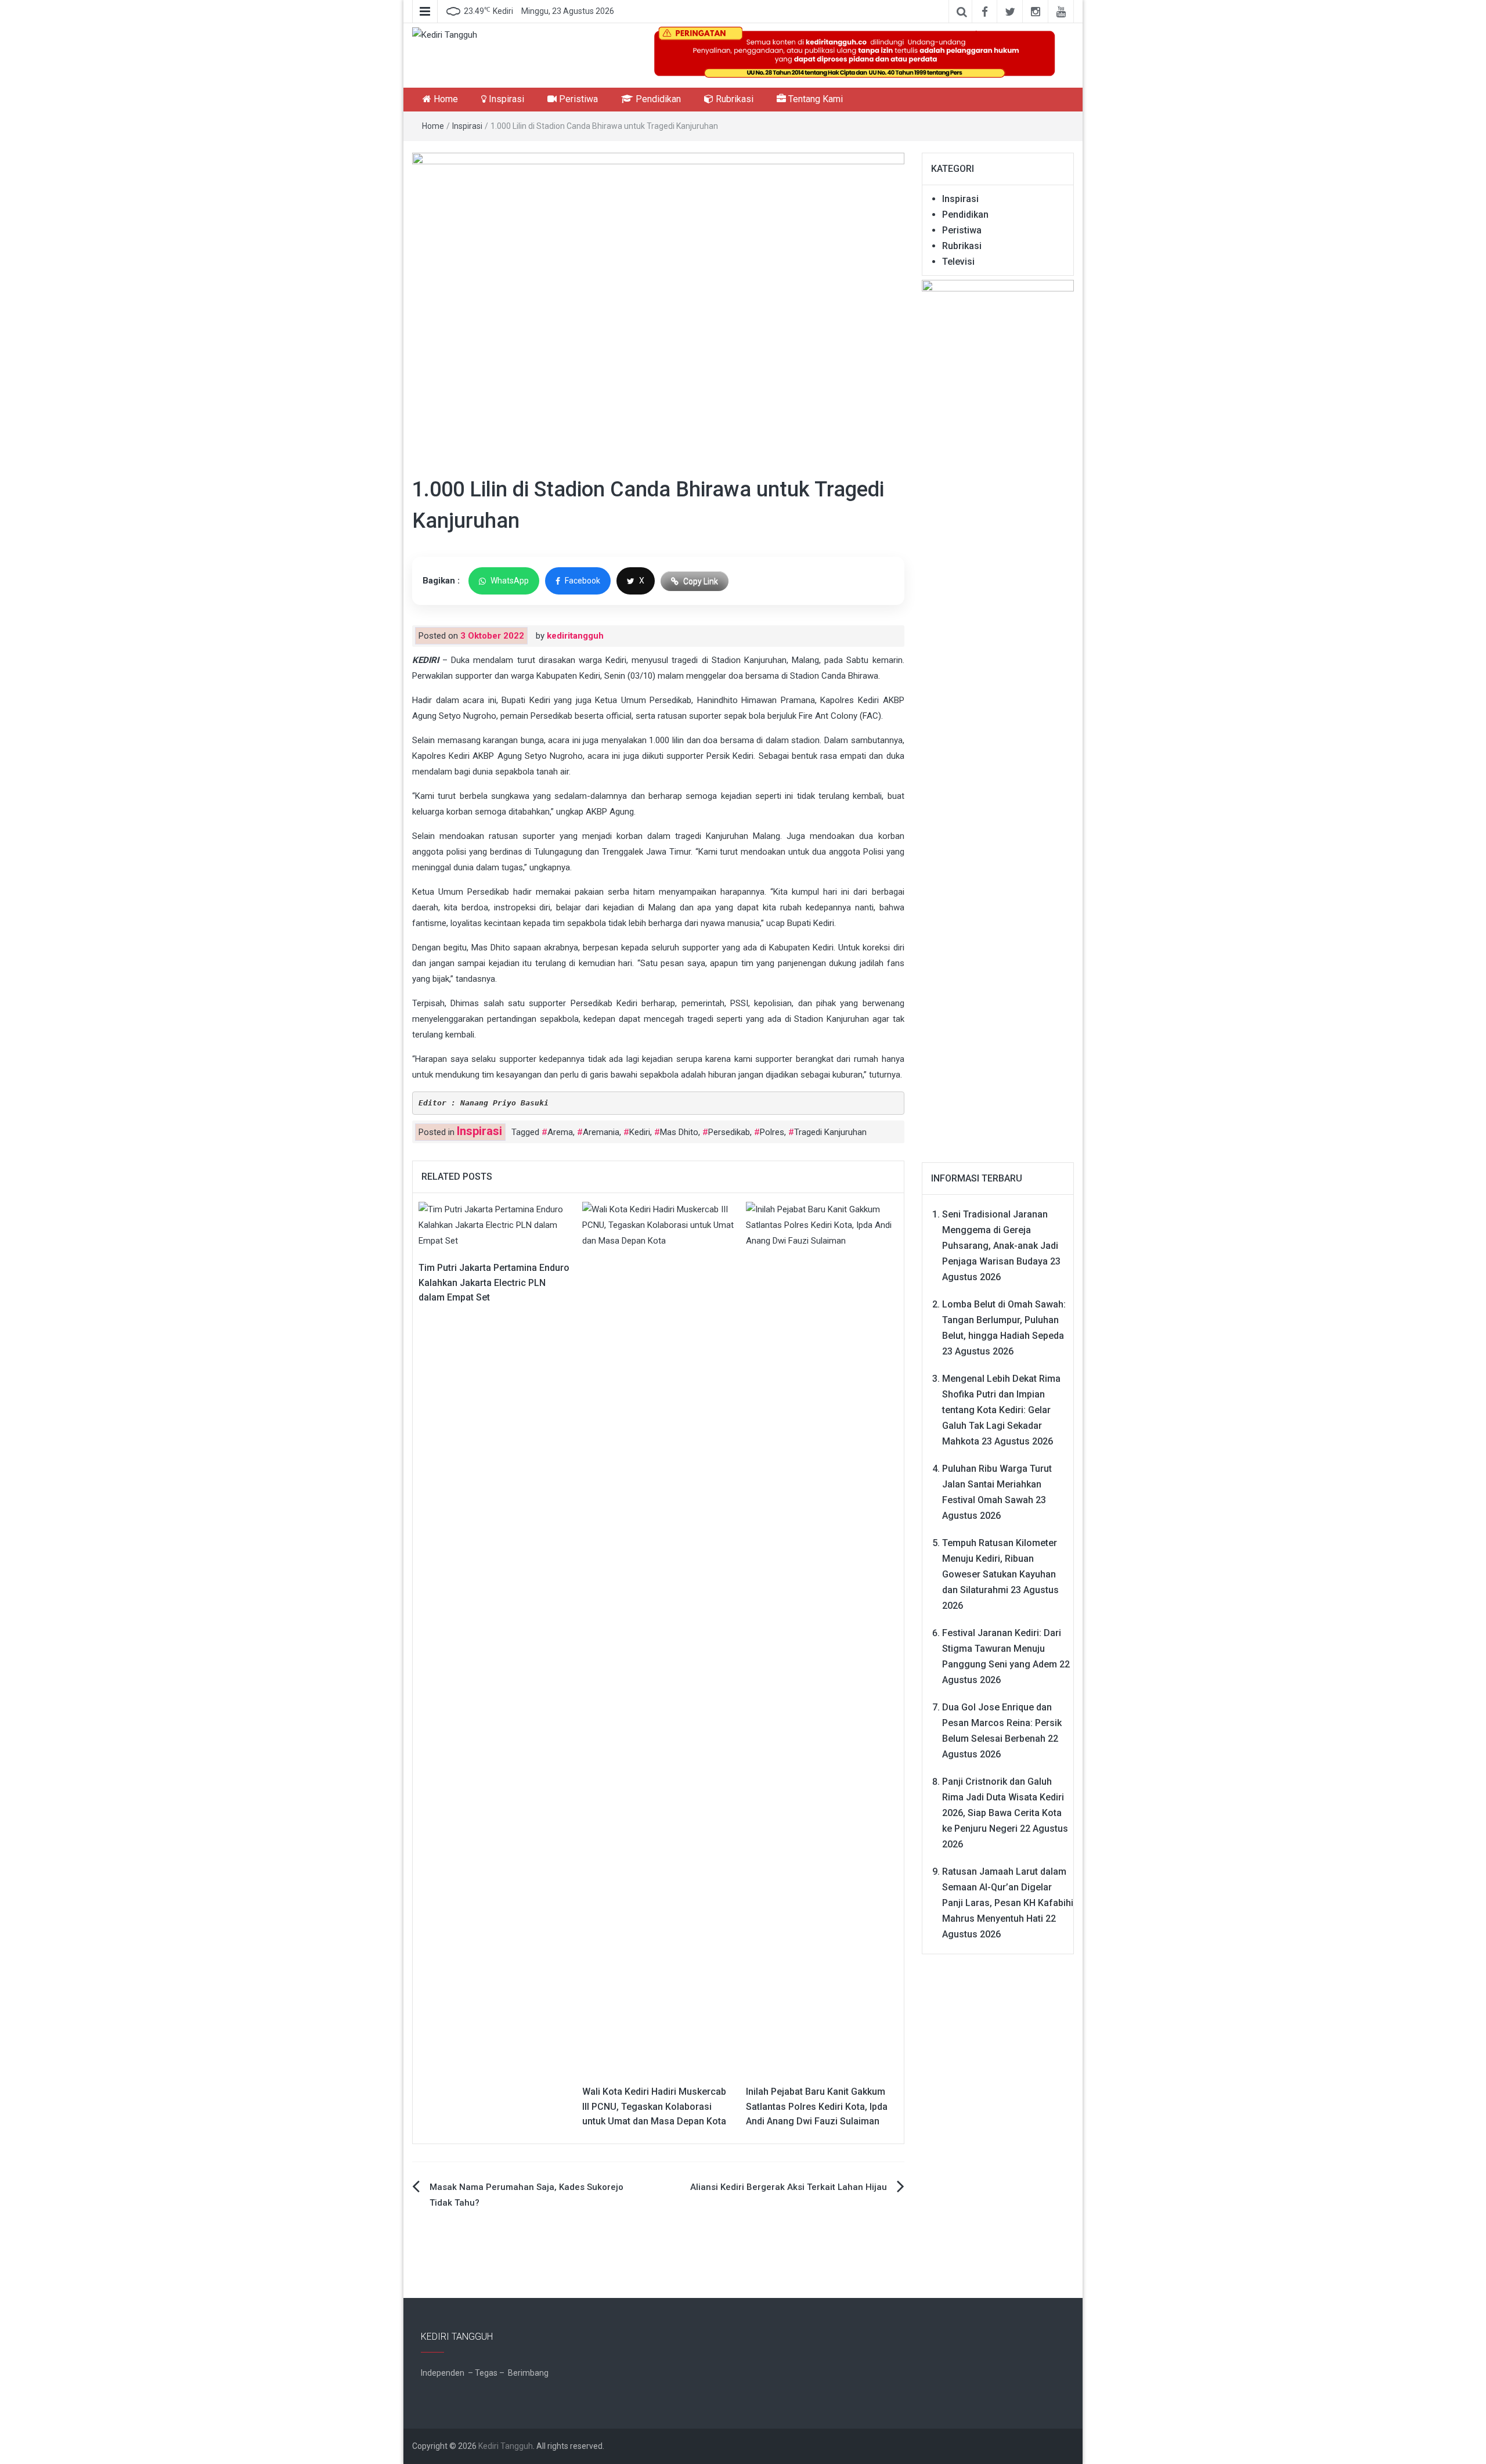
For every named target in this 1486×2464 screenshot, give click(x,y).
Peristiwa (577, 99)
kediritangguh (575, 636)
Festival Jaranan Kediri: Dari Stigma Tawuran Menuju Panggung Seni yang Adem (1002, 1649)
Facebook (583, 581)
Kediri (640, 1132)
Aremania (601, 1132)
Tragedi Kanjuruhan (830, 1132)
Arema (560, 1132)
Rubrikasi (733, 99)
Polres (772, 1132)
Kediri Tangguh (506, 2446)
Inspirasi (505, 99)
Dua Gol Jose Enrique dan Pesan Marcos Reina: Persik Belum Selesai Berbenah (1002, 1723)
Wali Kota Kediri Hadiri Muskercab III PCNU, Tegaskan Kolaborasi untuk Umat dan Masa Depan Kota (654, 2106)
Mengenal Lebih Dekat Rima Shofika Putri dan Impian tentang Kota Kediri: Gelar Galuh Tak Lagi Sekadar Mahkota (1001, 1410)
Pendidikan (657, 99)
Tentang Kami (814, 99)
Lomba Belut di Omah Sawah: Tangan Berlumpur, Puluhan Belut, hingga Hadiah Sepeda (1004, 1320)
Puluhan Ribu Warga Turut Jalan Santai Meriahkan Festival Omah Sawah (997, 1484)
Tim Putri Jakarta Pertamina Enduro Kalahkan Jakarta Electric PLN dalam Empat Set (494, 1283)
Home (445, 99)
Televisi (958, 262)
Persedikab (729, 1132)
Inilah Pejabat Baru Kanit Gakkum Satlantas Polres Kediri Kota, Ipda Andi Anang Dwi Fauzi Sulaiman (817, 2106)
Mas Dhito (679, 1132)
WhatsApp (510, 581)
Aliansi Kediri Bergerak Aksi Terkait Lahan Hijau (789, 2187)
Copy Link (701, 581)
